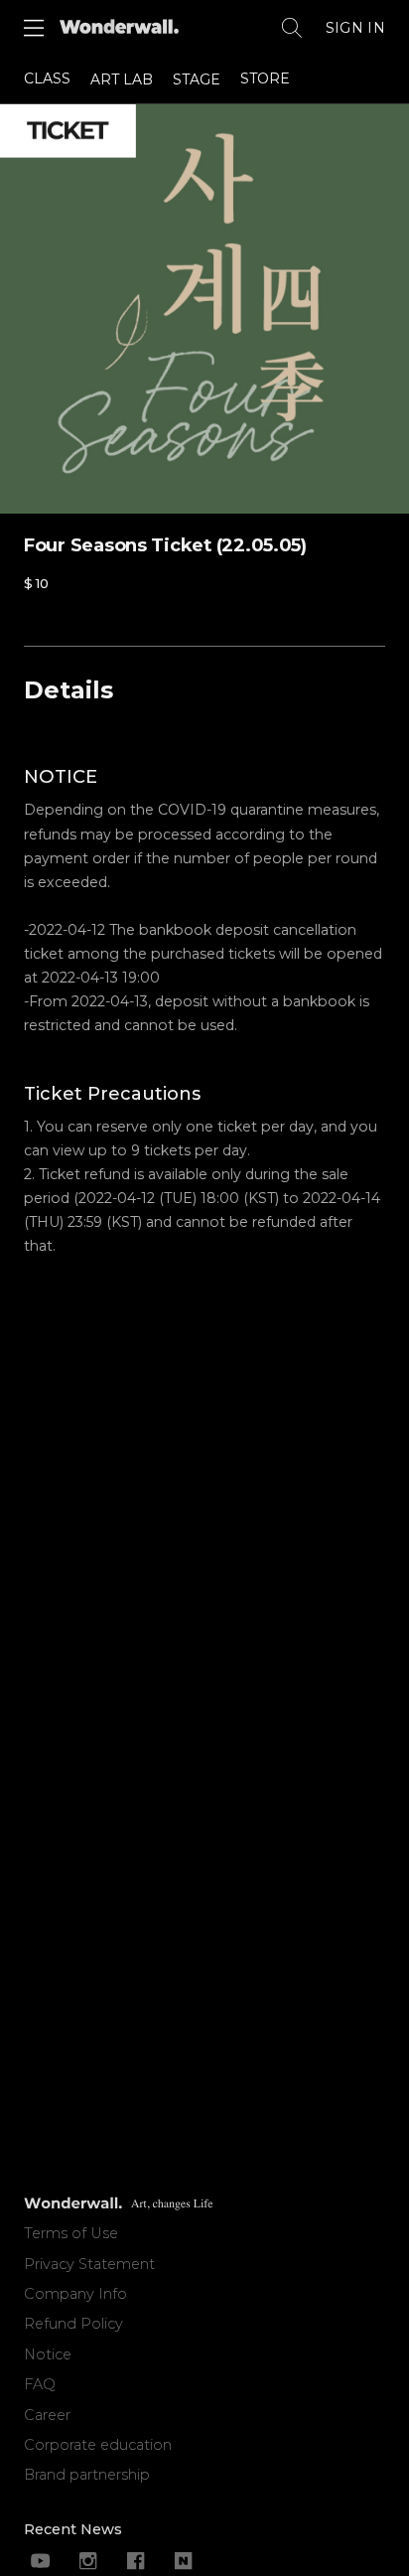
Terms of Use (71, 2233)
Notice (48, 2354)
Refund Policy (73, 2324)
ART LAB (122, 79)
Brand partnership (87, 2475)
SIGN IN (355, 28)
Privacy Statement (89, 2264)
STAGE (197, 79)
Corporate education (98, 2445)
